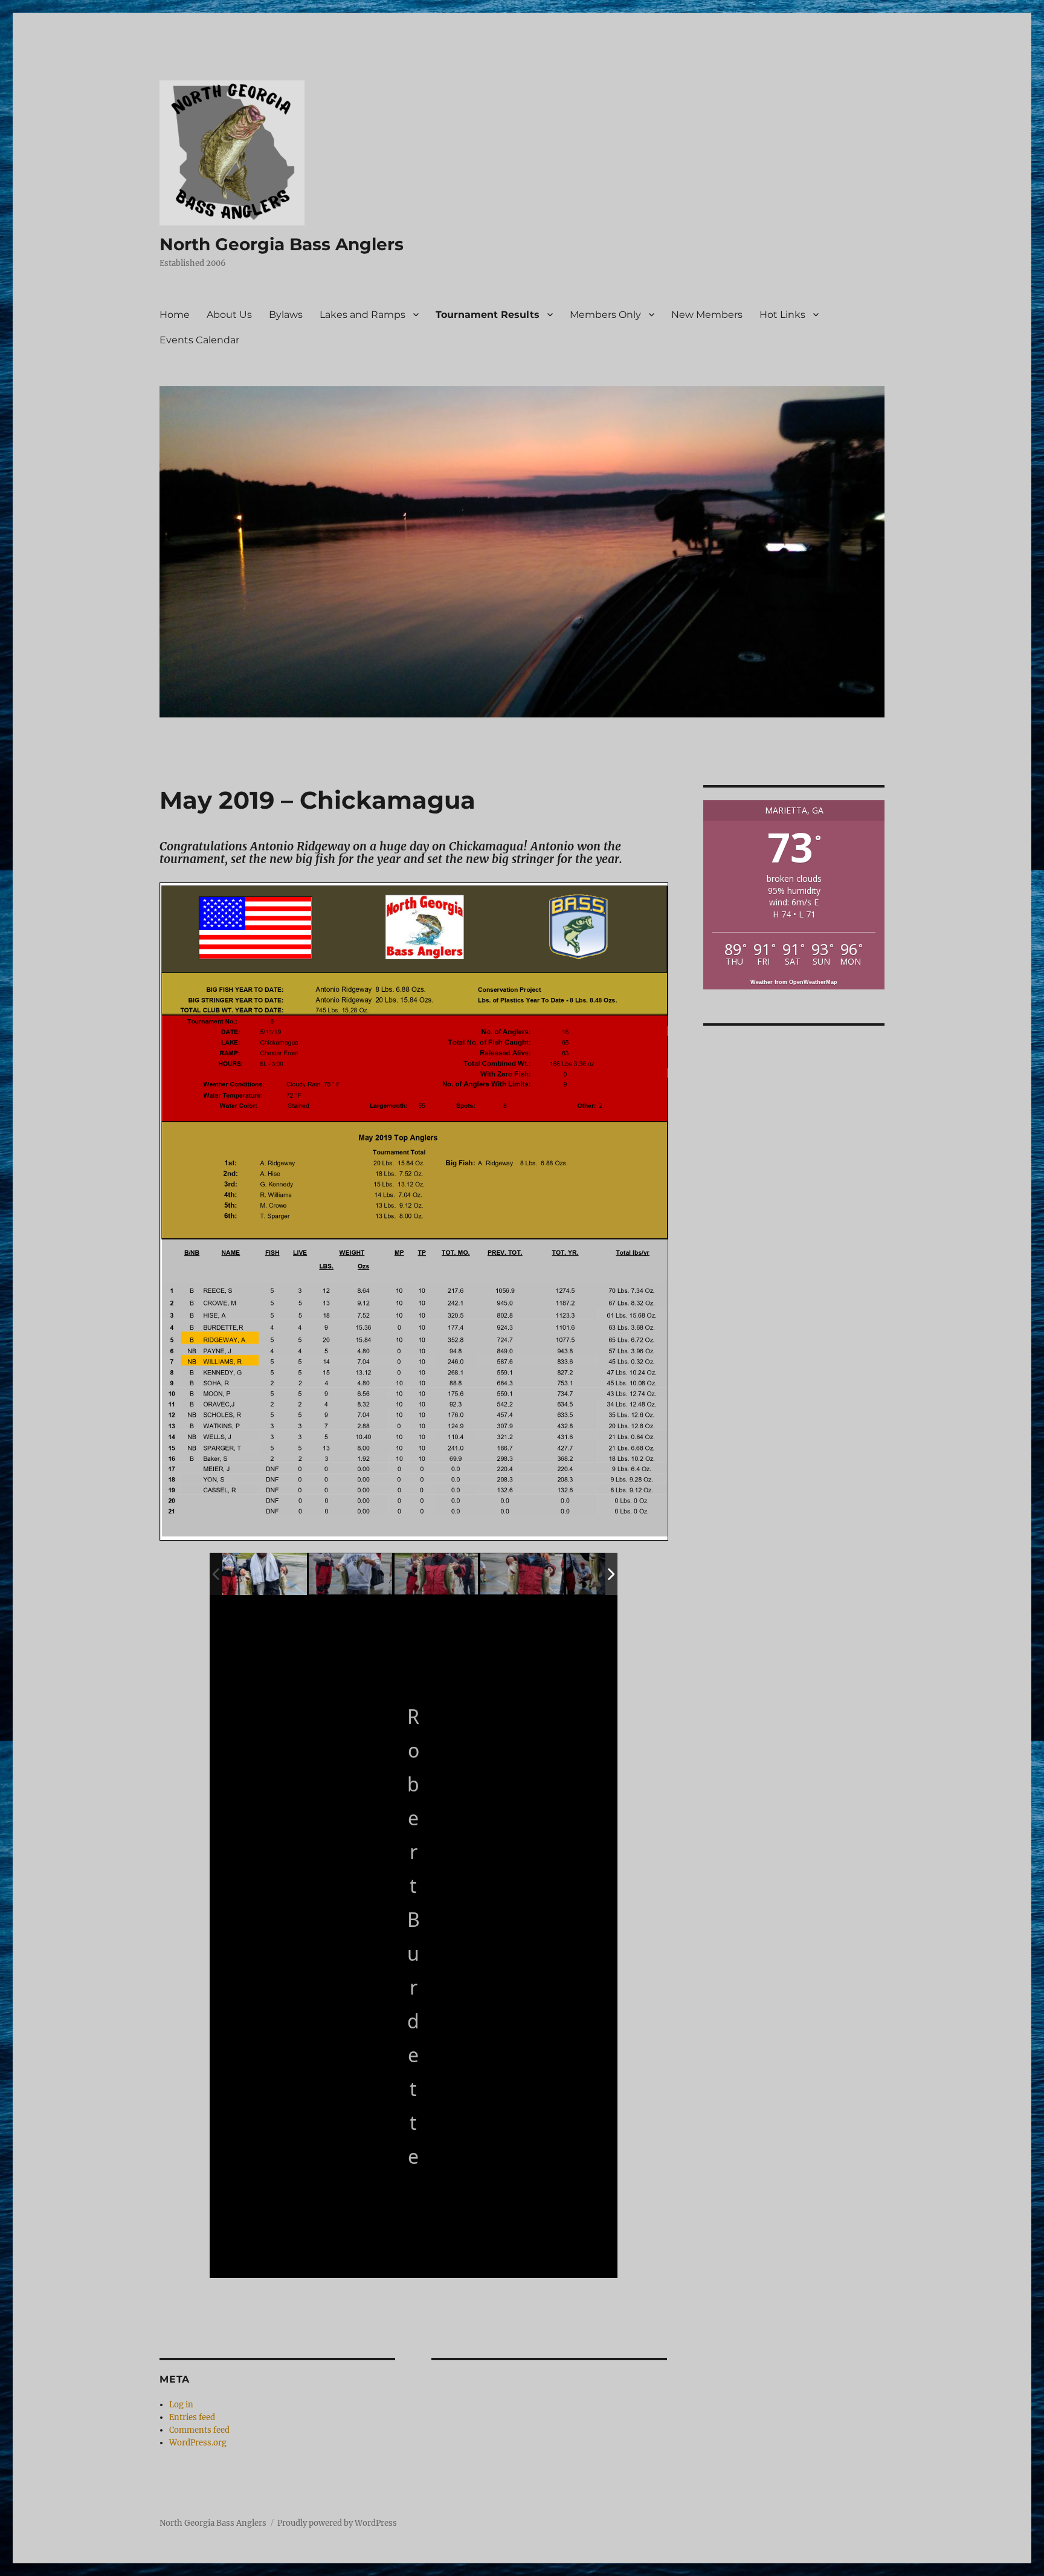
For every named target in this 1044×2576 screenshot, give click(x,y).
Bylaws (286, 315)
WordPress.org (198, 2443)
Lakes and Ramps (362, 315)
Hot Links (782, 315)
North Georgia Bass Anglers (282, 244)
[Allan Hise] (523, 1574)
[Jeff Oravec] (350, 1574)
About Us (229, 315)
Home (175, 315)
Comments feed (199, 2430)
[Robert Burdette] (265, 1574)
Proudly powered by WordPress (337, 2523)
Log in (181, 2405)
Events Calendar (199, 340)
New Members (707, 315)
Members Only (605, 315)
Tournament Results (488, 315)
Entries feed (192, 2417)
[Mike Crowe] (437, 1574)
